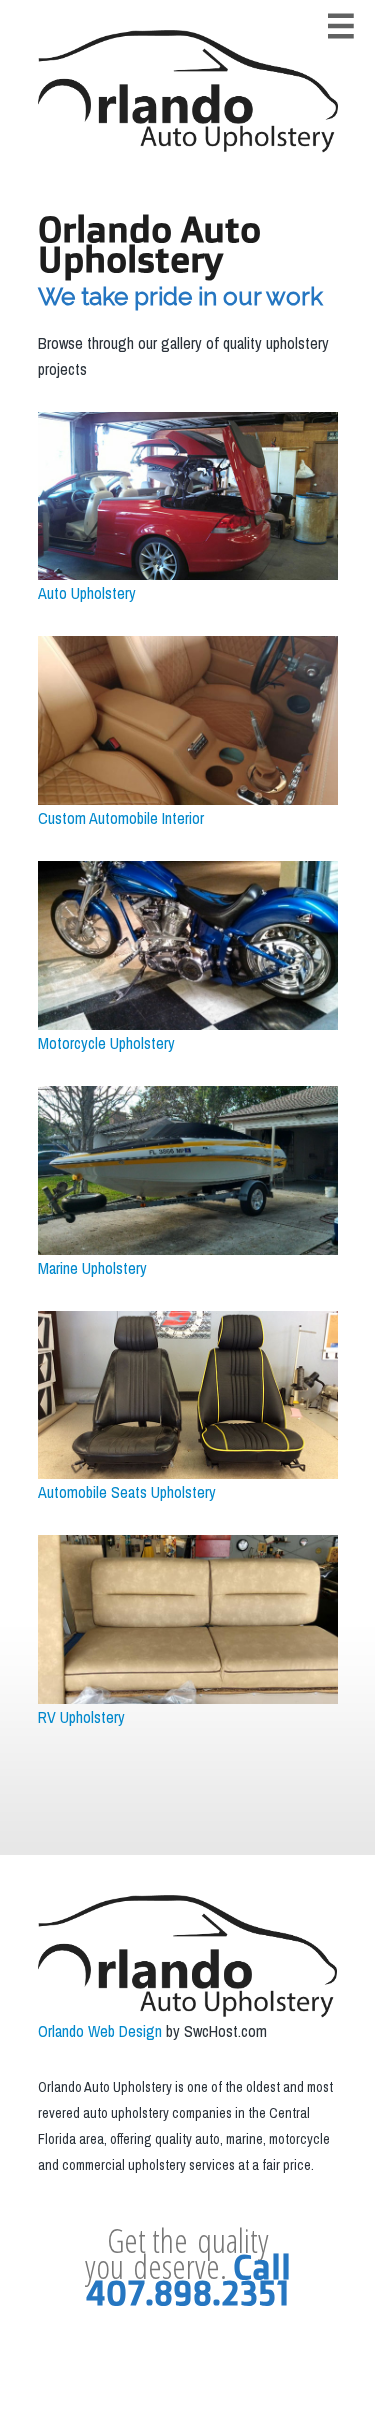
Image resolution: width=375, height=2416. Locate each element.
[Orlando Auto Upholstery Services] (188, 91)
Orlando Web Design (100, 2031)
